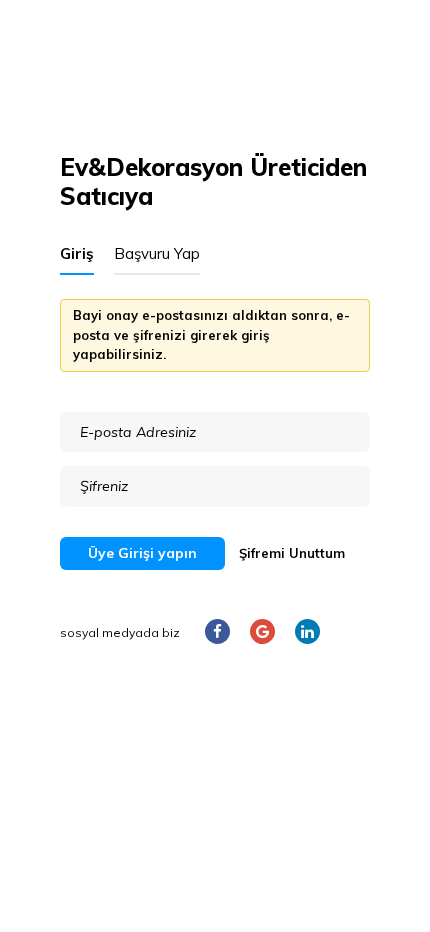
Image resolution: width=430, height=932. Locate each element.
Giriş (77, 253)
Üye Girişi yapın (142, 553)
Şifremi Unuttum (292, 553)
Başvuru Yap (157, 253)
